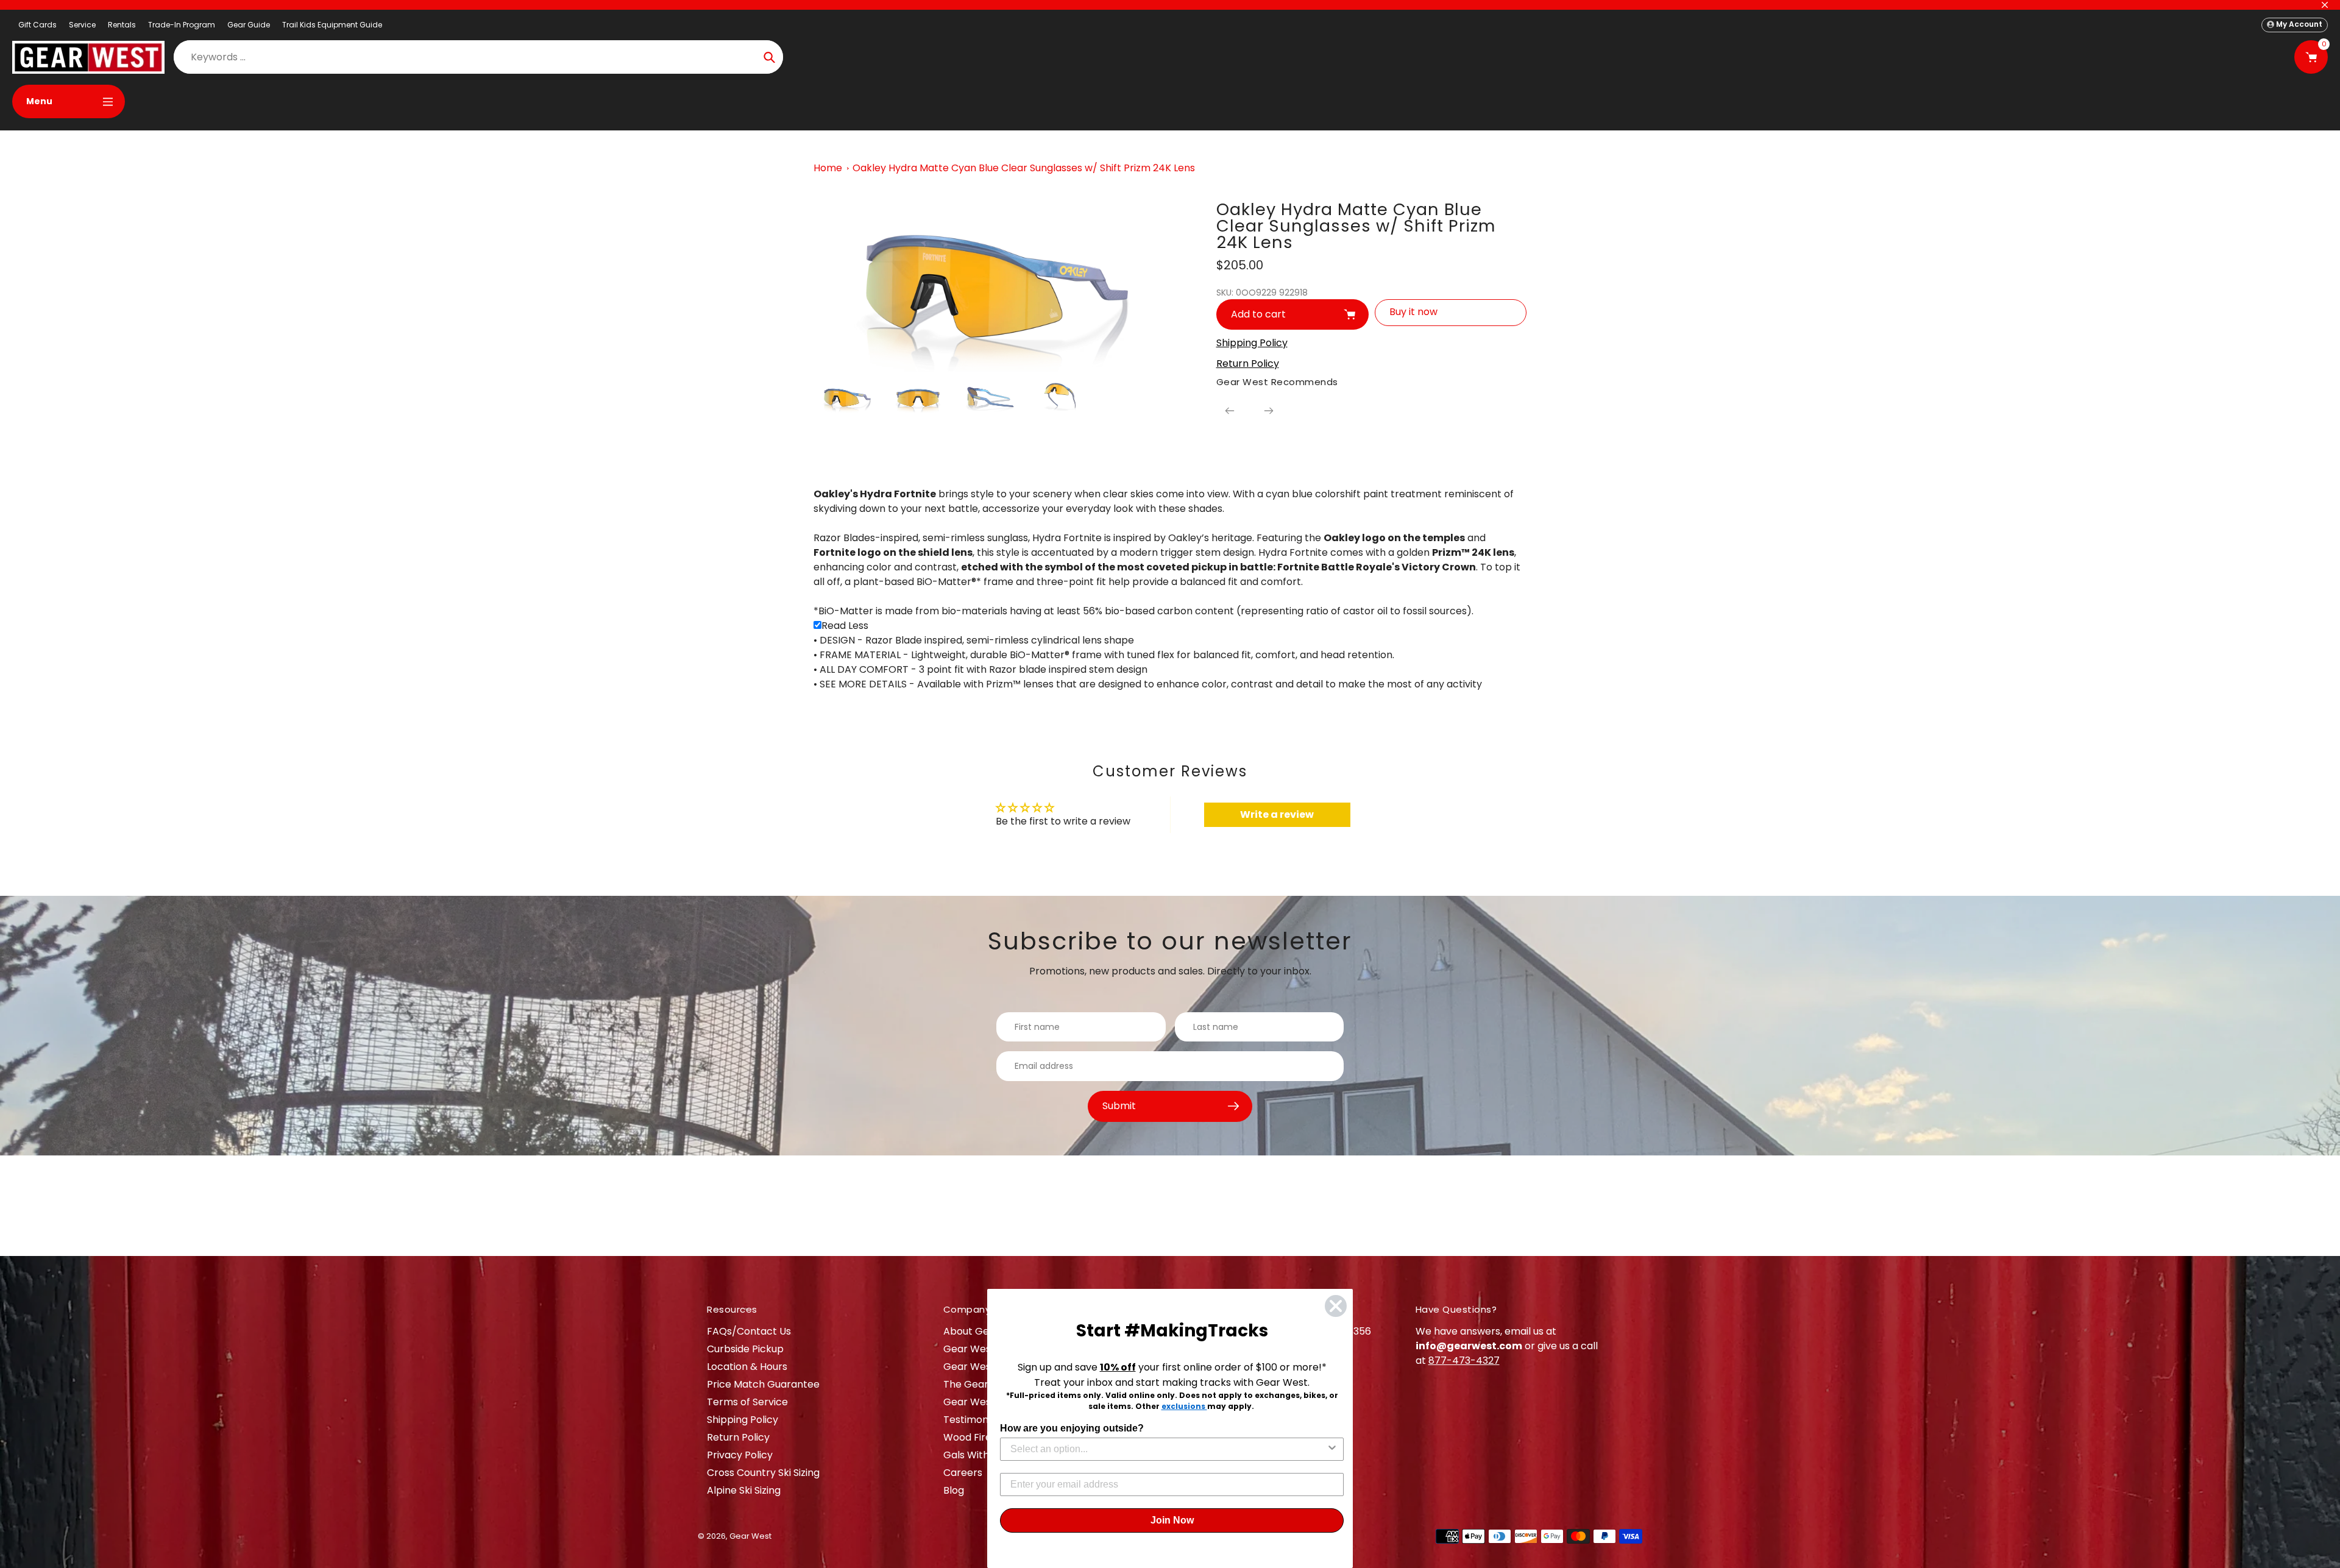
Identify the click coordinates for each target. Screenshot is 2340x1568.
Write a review (1277, 814)
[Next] (1269, 411)
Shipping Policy (743, 1420)
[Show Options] (1332, 1449)
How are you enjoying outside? (1072, 1428)
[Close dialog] (1336, 1306)
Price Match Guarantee (763, 1384)
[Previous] (1230, 411)
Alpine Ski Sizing (744, 1490)
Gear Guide (249, 25)
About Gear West (985, 1331)
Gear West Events (987, 1367)
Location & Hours (747, 1367)
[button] (817, 625)
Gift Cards (37, 25)
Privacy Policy (740, 1455)
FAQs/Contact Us (749, 1331)
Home (828, 168)
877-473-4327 (1464, 1360)
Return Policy (738, 1437)
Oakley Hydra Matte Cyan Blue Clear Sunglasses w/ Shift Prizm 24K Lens (1024, 168)
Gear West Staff (982, 1402)
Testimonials (973, 1420)
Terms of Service (747, 1402)
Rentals (122, 25)
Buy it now (1413, 312)
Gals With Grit (977, 1455)
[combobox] (1168, 1449)
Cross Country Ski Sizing (763, 1473)
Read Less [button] (845, 626)
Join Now (1172, 1520)
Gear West (750, 1536)
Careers (963, 1473)
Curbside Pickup (745, 1349)
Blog (954, 1490)
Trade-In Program (182, 25)
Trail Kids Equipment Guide (332, 25)
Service (82, 25)
